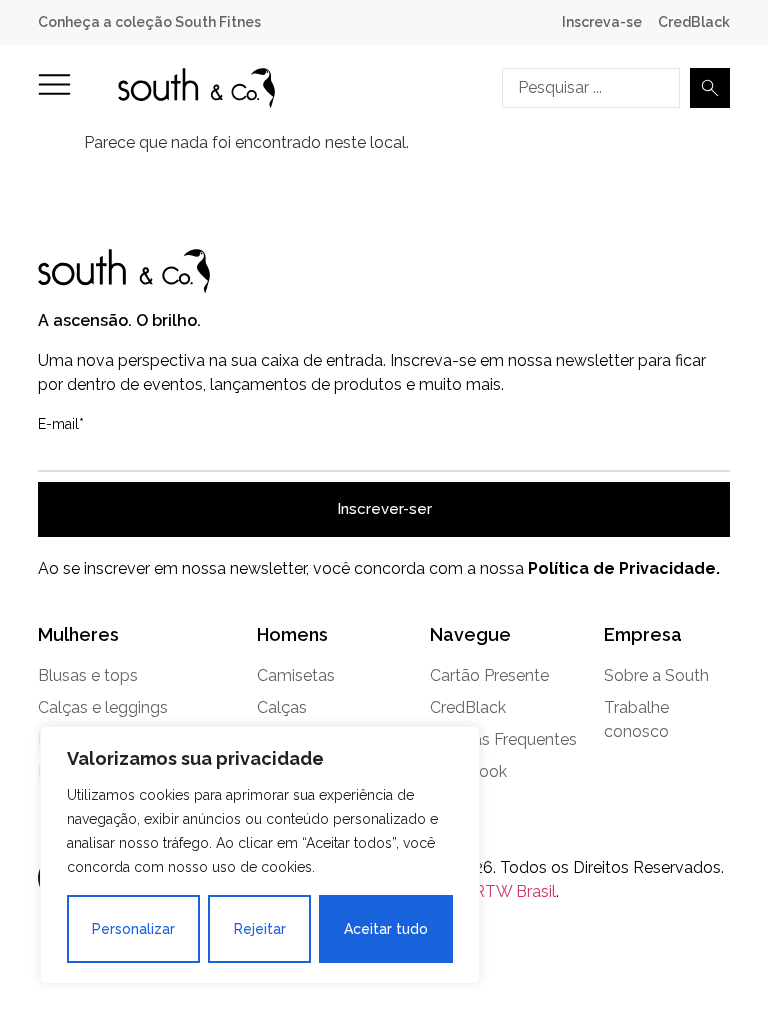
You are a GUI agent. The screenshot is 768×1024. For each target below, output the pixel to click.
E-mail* (61, 424)
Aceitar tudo (386, 929)
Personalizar (133, 929)
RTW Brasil (515, 891)
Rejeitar (260, 929)
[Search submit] (710, 88)
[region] (260, 855)
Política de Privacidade (622, 568)
